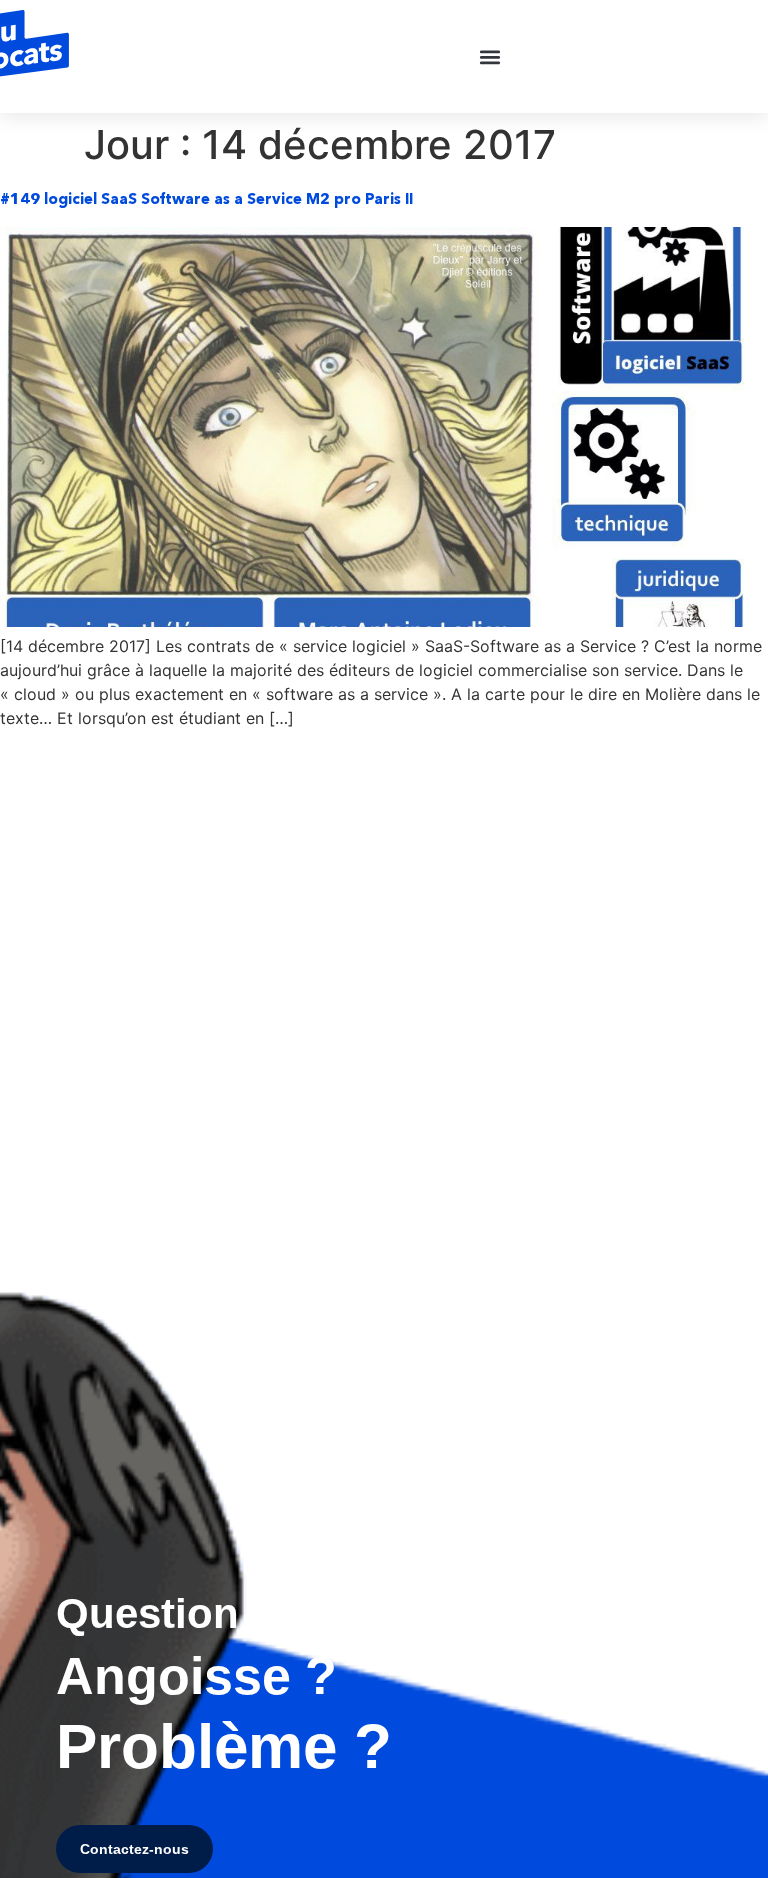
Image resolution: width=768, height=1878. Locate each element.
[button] (490, 56)
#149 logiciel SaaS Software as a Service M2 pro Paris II (206, 198)
